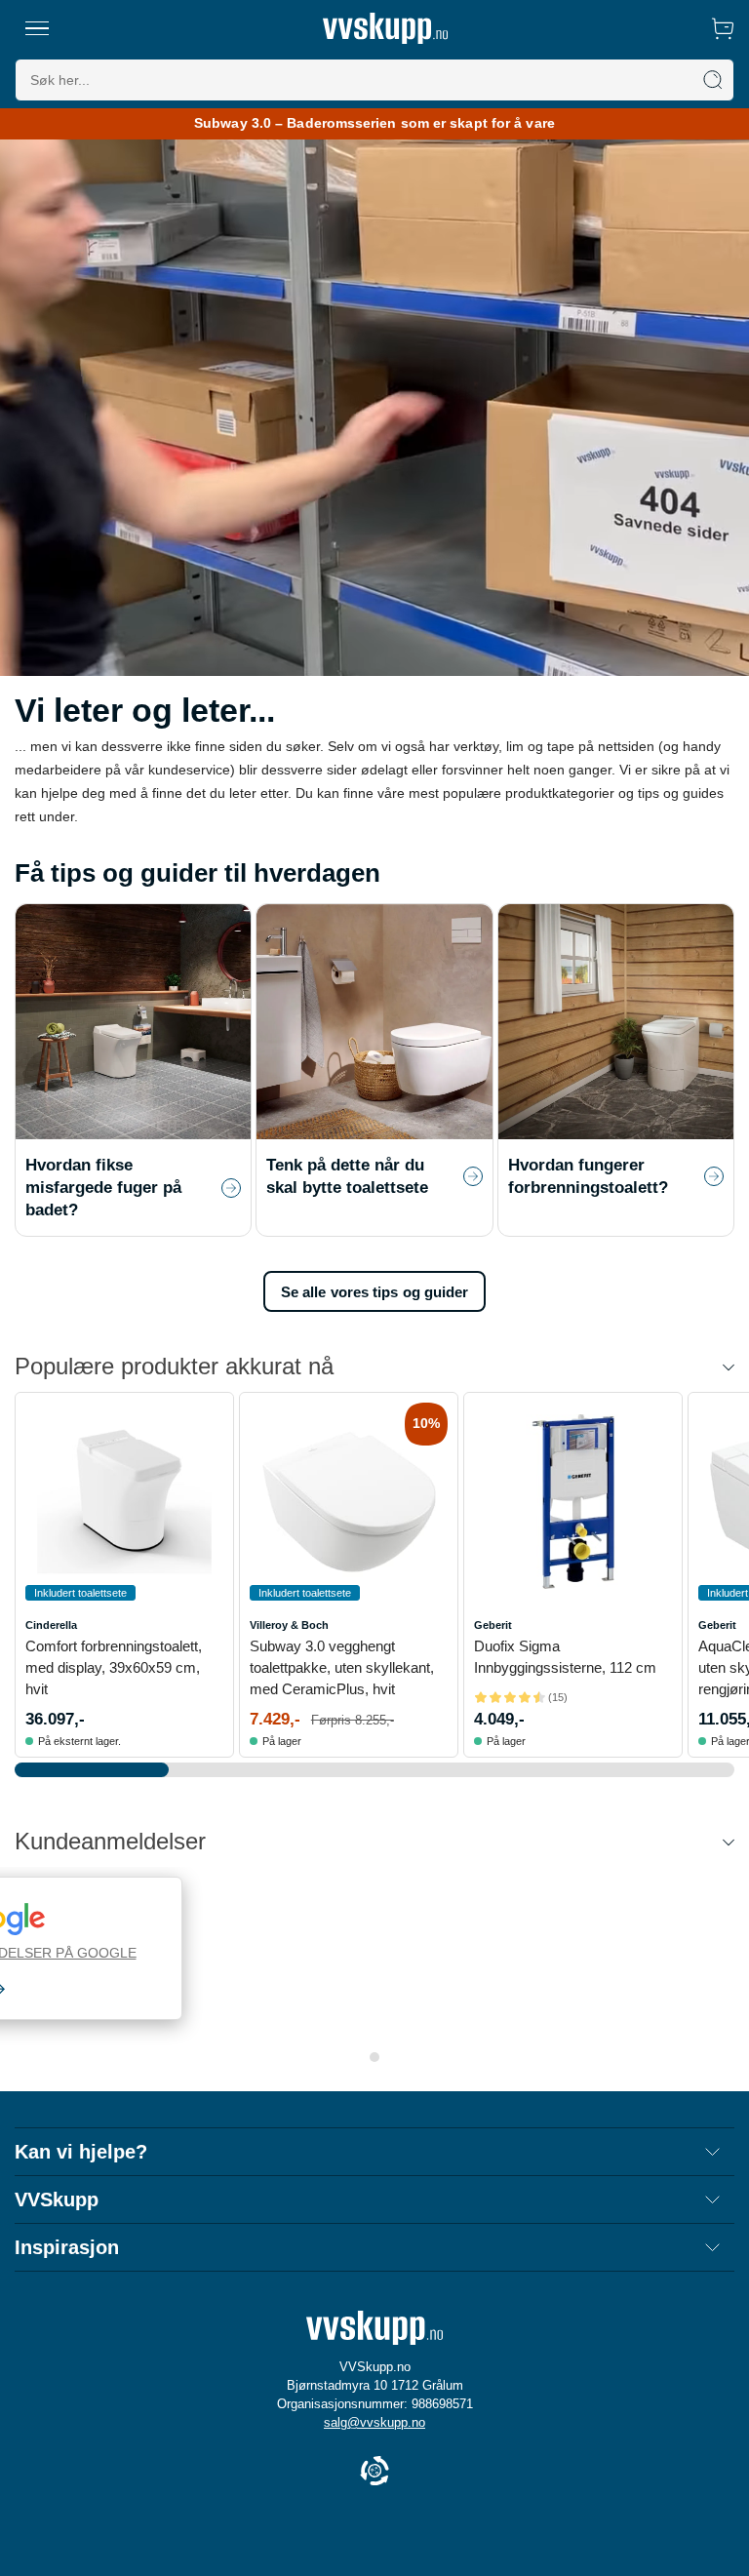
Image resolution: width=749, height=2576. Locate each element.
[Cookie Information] (374, 2472)
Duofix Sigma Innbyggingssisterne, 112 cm (565, 1657)
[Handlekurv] (723, 28)
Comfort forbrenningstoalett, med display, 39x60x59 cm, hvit (114, 1667)
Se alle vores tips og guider (375, 1292)
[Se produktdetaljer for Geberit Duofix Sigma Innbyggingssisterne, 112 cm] (573, 1502)
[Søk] (713, 80)
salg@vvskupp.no (374, 2422)
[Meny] (37, 28)
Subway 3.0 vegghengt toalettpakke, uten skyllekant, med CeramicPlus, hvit (342, 1667)
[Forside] (385, 28)
